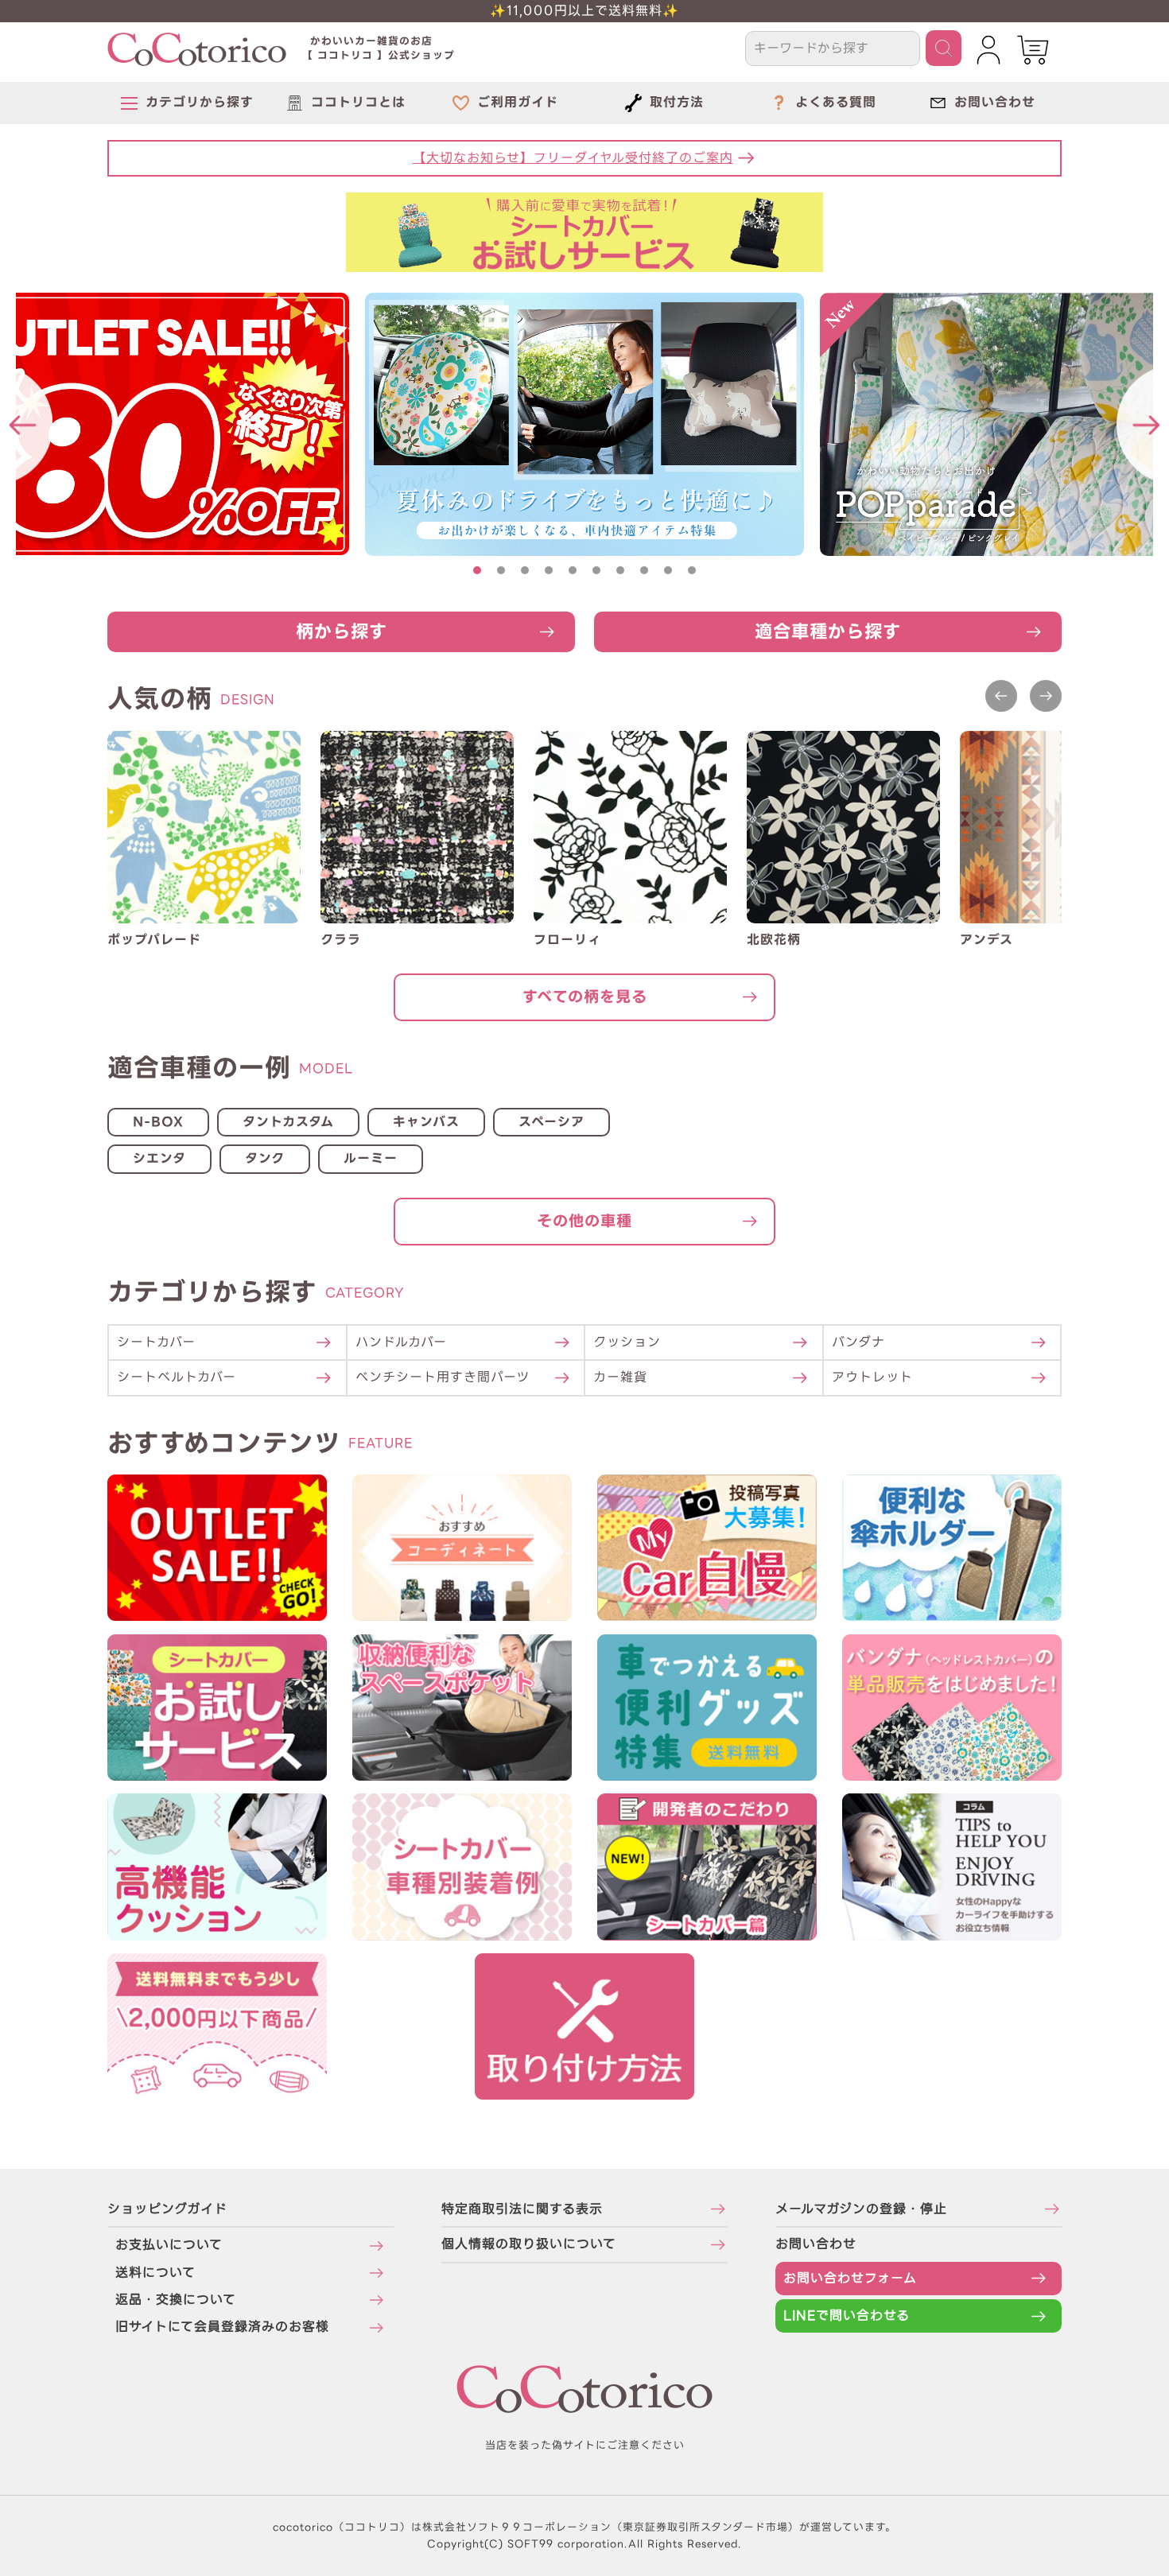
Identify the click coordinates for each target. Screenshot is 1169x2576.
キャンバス (426, 1122)
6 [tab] (596, 570)
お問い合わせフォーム (850, 2278)
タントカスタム (288, 1122)
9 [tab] (668, 570)
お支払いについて (169, 2245)
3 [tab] (525, 570)
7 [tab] (620, 570)
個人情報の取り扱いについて (529, 2244)
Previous (1001, 696)
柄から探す (342, 631)
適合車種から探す (828, 631)
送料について (155, 2273)
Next (1046, 696)
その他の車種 (584, 1221)
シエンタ (159, 1158)
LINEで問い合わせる (847, 2316)
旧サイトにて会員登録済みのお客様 (222, 2327)
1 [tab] (477, 570)
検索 (944, 48)
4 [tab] (549, 570)
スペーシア (551, 1122)
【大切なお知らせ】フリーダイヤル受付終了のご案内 (573, 158)
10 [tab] (692, 570)
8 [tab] (644, 570)
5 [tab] (573, 570)
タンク (265, 1158)
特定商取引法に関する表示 (522, 2209)
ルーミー (371, 1158)
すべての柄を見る (585, 997)
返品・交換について (176, 2300)
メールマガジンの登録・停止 (861, 2209)
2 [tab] (501, 570)
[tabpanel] (584, 424)
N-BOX (158, 1122)
